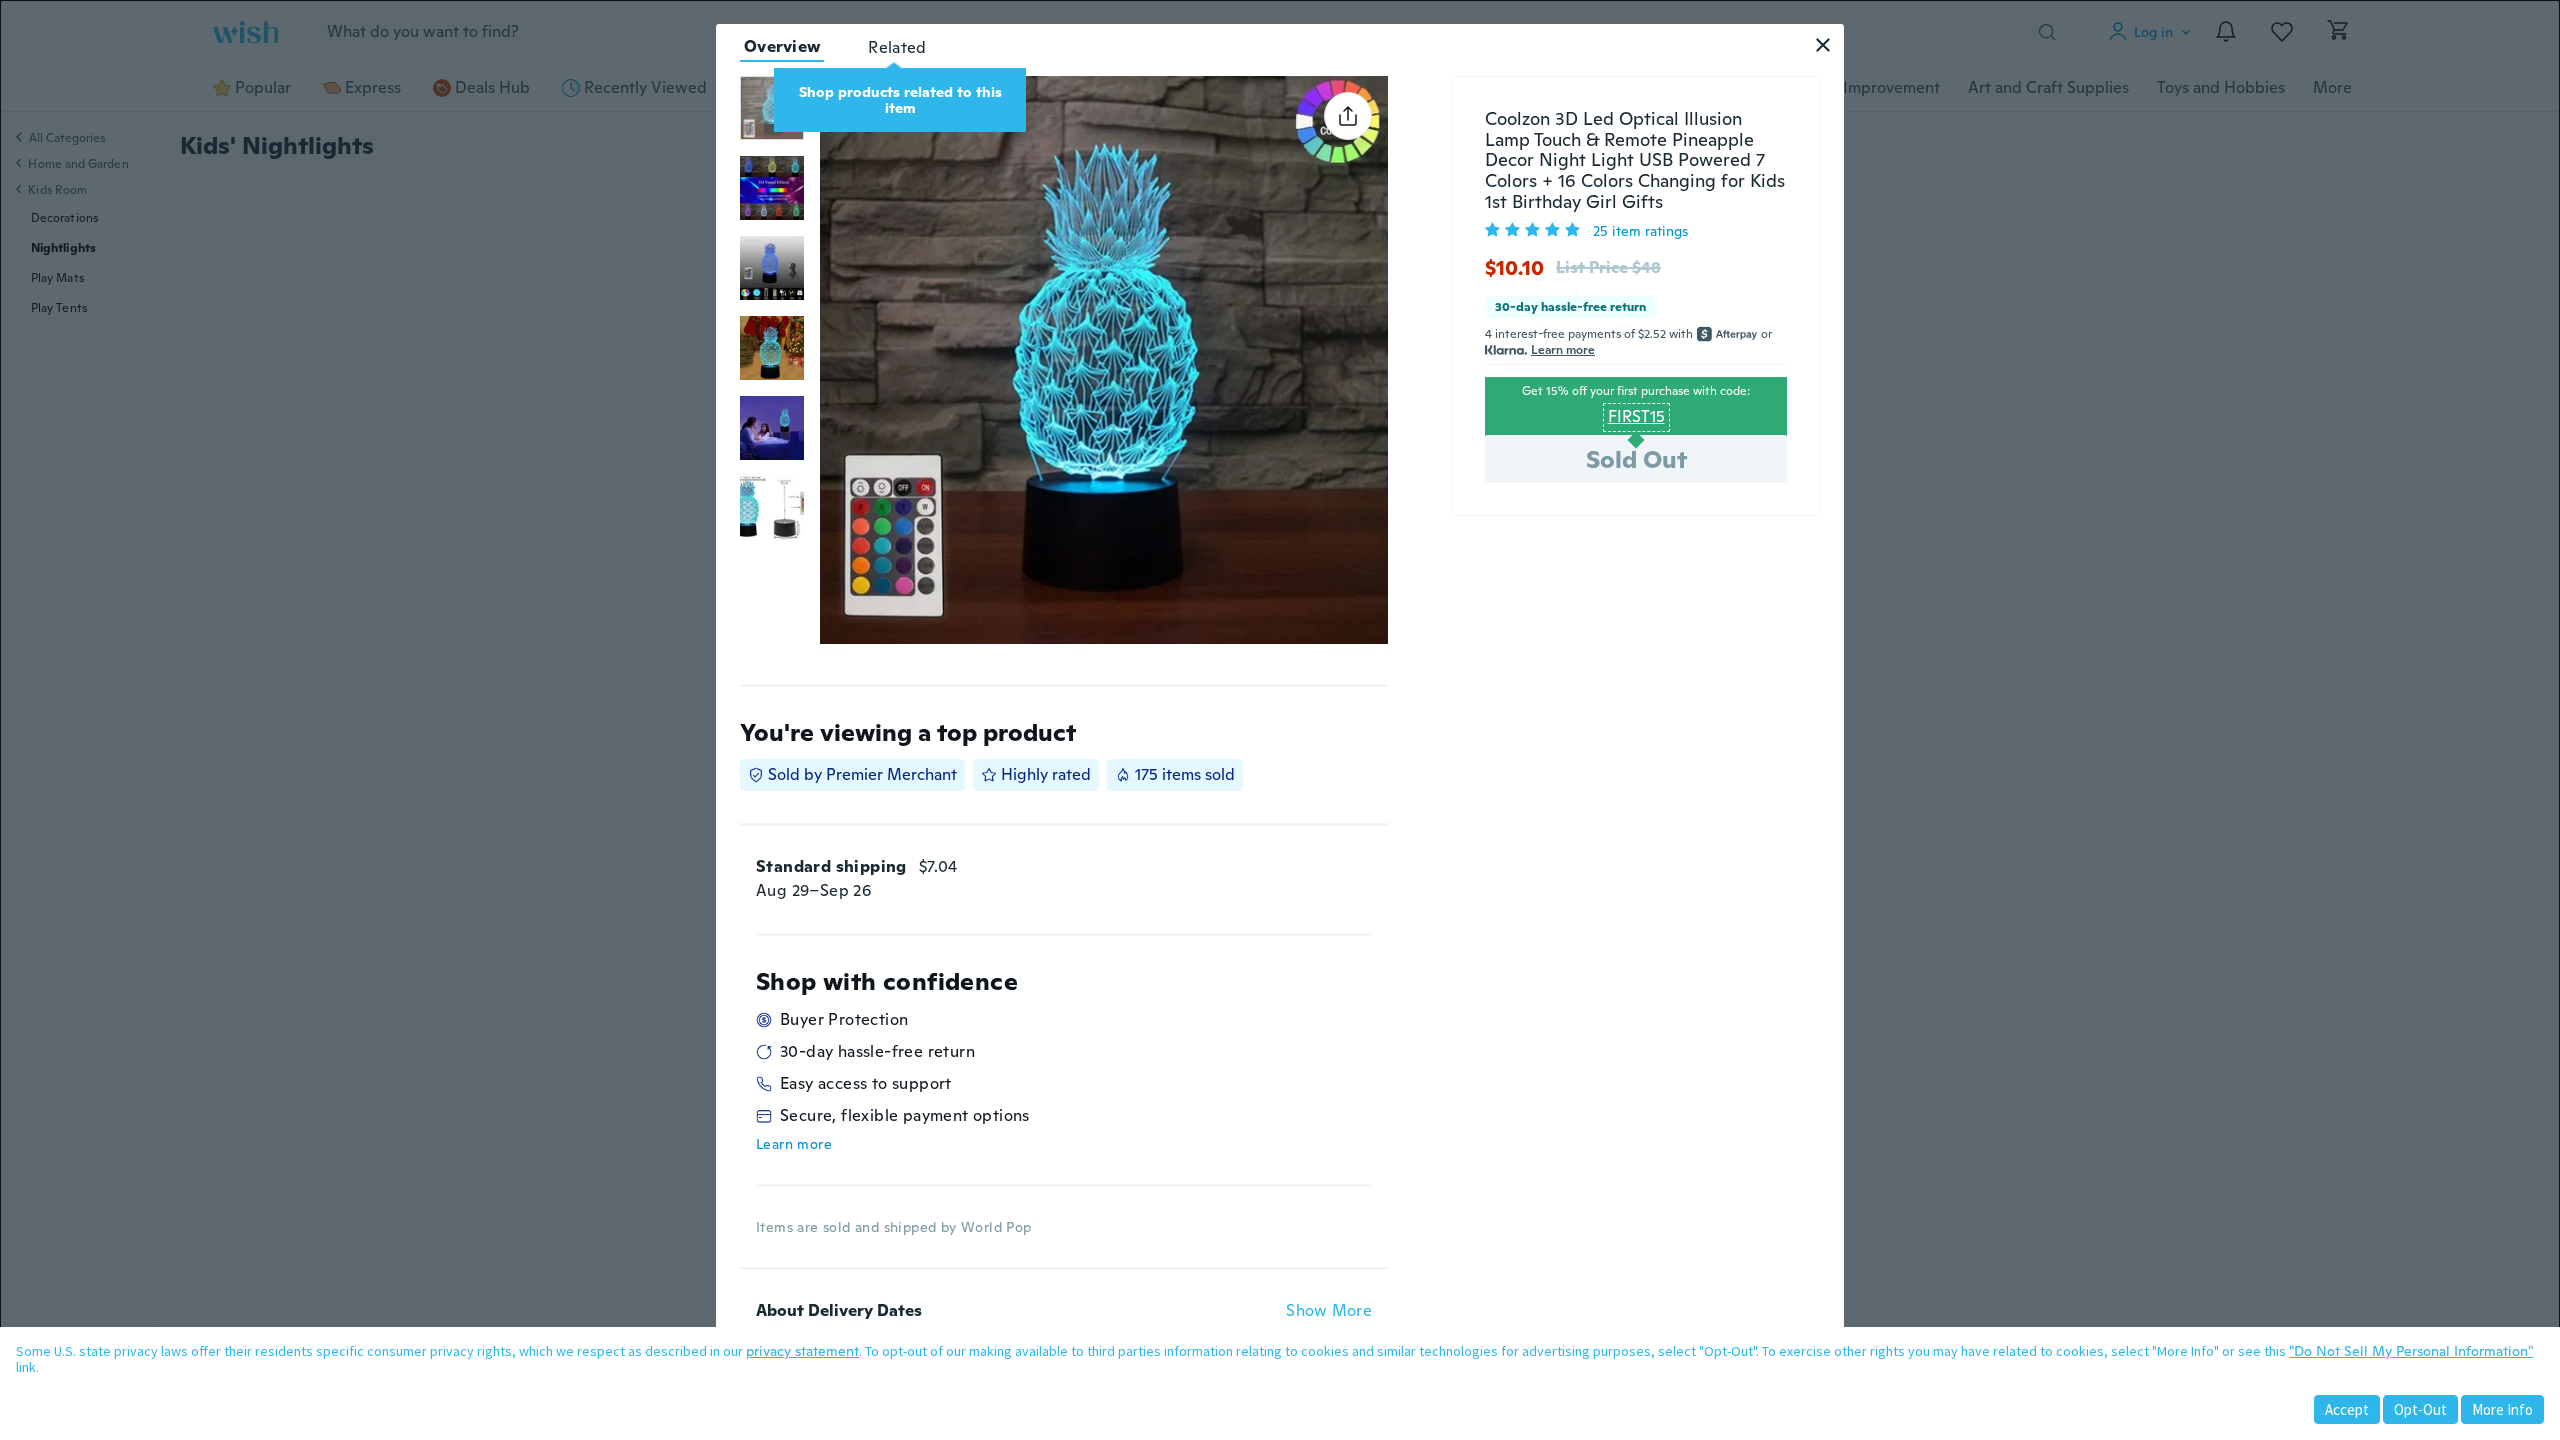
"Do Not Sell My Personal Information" (2411, 1351)
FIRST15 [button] (1636, 416)
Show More (1329, 1311)
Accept (2347, 1409)
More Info (2502, 1409)
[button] (1823, 45)
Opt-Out (2420, 1409)
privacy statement (802, 1351)
